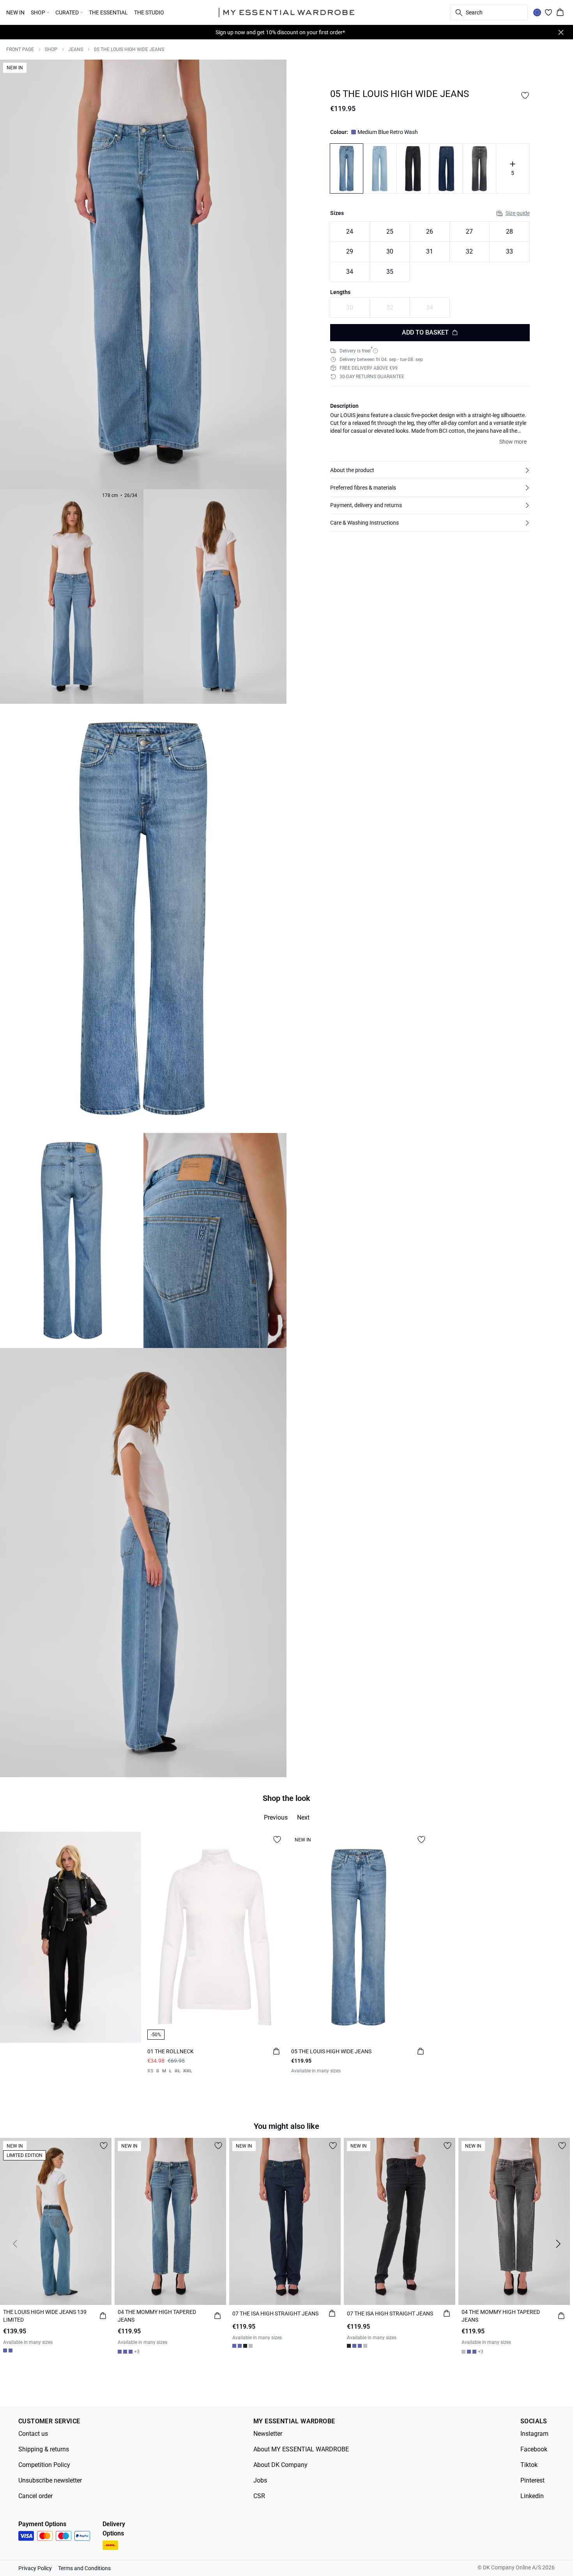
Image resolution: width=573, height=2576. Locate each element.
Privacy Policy (35, 2568)
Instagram (534, 2434)
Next (303, 1817)
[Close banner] (561, 32)
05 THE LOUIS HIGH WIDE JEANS (129, 49)
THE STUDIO (149, 12)
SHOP (51, 49)
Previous (276, 1817)
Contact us (33, 2434)
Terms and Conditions (84, 2568)
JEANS (76, 49)
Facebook (534, 2449)
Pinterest (532, 2480)
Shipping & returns (44, 2449)
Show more (513, 442)
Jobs (260, 2480)
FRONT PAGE (20, 49)
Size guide (518, 213)
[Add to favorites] (525, 95)
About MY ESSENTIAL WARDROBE (301, 2449)
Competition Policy (44, 2465)
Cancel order (35, 2496)
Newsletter (268, 2434)
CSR (259, 2496)
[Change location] (537, 12)
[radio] (350, 232)
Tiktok (529, 2465)
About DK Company (280, 2465)
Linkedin (532, 2496)
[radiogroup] (430, 252)
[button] (430, 470)
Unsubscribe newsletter (50, 2480)
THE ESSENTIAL (108, 12)
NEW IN (15, 12)
